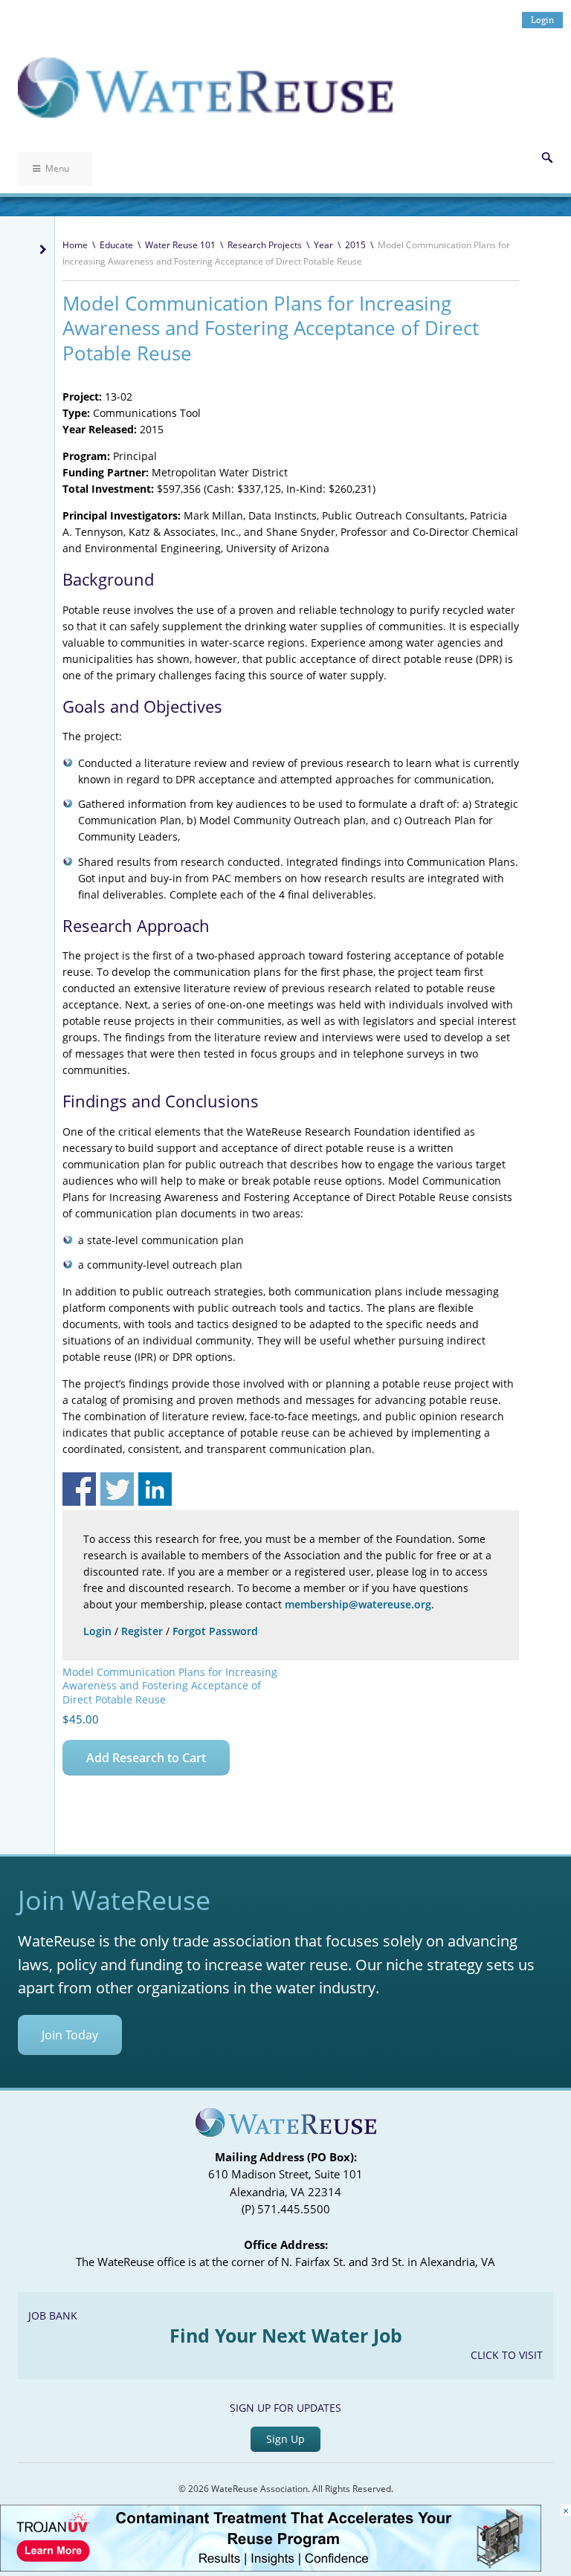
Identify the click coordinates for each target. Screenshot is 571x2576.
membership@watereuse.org (358, 1604)
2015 (355, 245)
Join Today (70, 2035)
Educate (116, 245)
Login (542, 20)
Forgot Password (215, 1631)
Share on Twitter (117, 1489)
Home (75, 245)
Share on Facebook (79, 1489)
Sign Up (285, 2439)
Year (323, 245)
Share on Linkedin (155, 1489)
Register (142, 1631)
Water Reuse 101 (180, 245)
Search (547, 158)
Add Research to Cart (146, 1758)
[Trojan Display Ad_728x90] (271, 2567)
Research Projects (265, 245)
